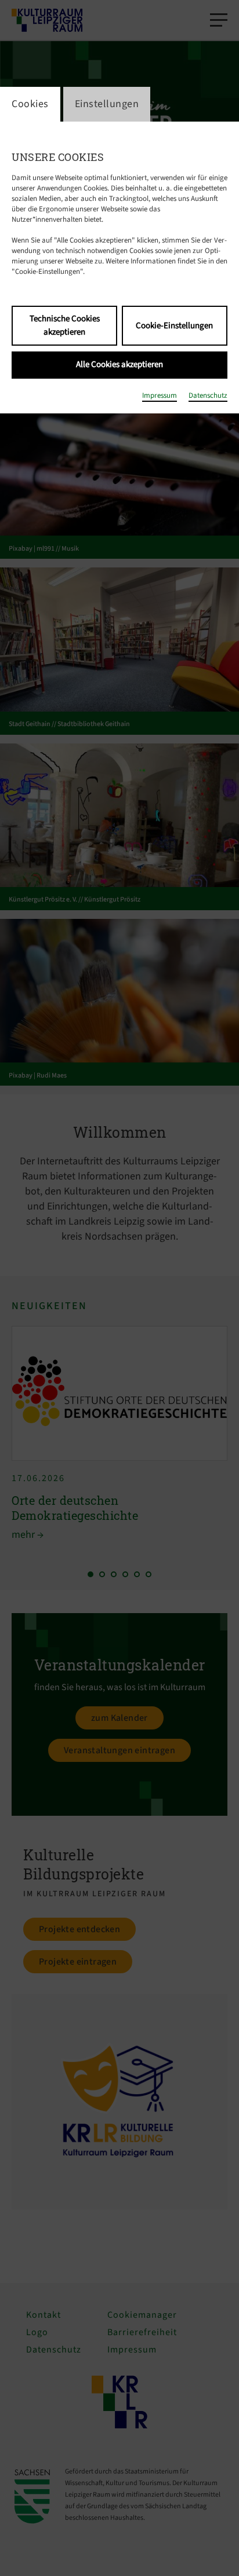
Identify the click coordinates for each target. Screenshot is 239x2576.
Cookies (30, 104)
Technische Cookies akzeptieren (65, 325)
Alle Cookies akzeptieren (119, 364)
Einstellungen (107, 104)
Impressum (160, 395)
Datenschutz (208, 395)
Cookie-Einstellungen (174, 326)
